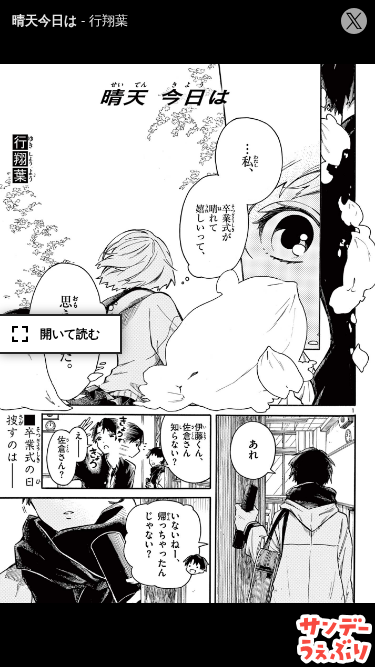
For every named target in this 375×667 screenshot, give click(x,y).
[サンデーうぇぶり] (334, 639)
